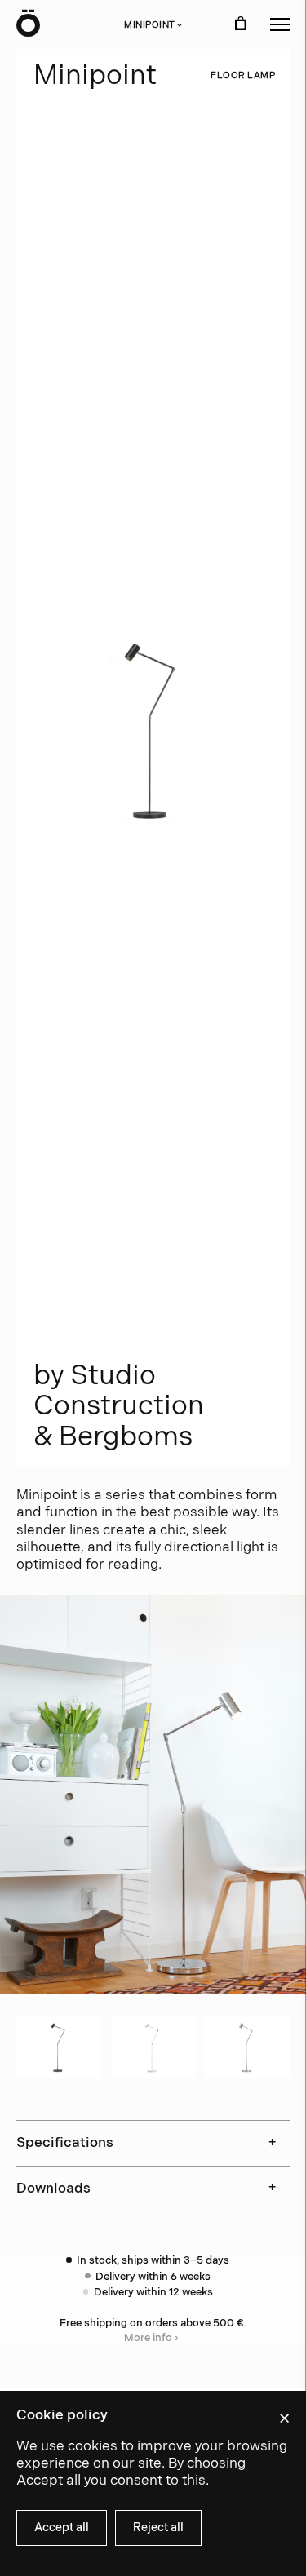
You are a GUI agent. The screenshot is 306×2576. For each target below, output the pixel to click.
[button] (280, 24)
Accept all (62, 2527)
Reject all (158, 2527)
